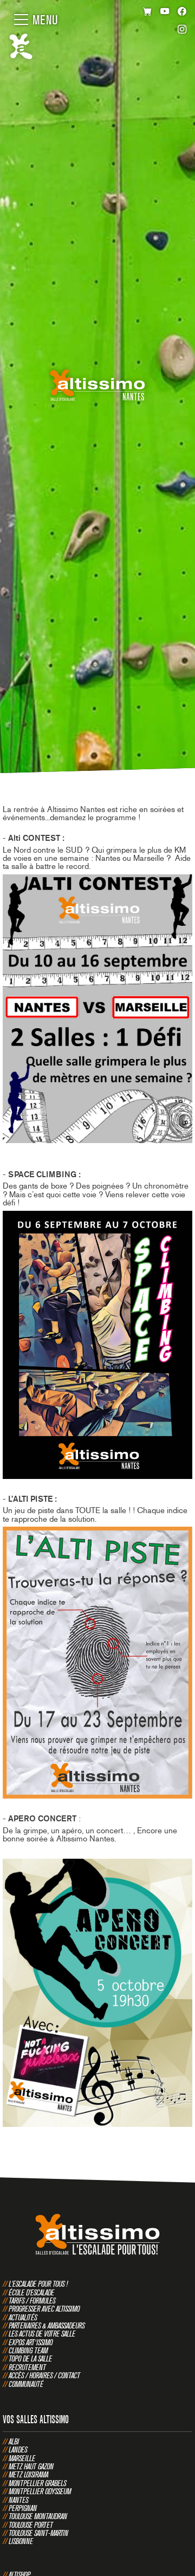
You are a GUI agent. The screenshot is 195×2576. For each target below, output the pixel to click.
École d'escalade (31, 2292)
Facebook (182, 12)
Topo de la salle (30, 2358)
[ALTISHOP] (148, 12)
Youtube (165, 12)
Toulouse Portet (31, 2525)
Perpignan (23, 2508)
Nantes (18, 2500)
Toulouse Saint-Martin (38, 2533)
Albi (14, 2441)
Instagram (182, 31)
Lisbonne (21, 2541)
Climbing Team (28, 2350)
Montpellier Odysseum (40, 2491)
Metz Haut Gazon (31, 2466)
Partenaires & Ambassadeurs (47, 2325)
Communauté (26, 2384)
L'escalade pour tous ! (38, 2284)
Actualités (23, 2317)
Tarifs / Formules (32, 2301)
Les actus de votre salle (42, 2334)
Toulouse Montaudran (38, 2516)
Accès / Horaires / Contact (44, 2375)
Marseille (22, 2458)
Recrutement (27, 2367)
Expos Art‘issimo (31, 2342)
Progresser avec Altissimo (44, 2309)
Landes (18, 2450)
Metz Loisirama (28, 2474)
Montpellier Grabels (37, 2483)
